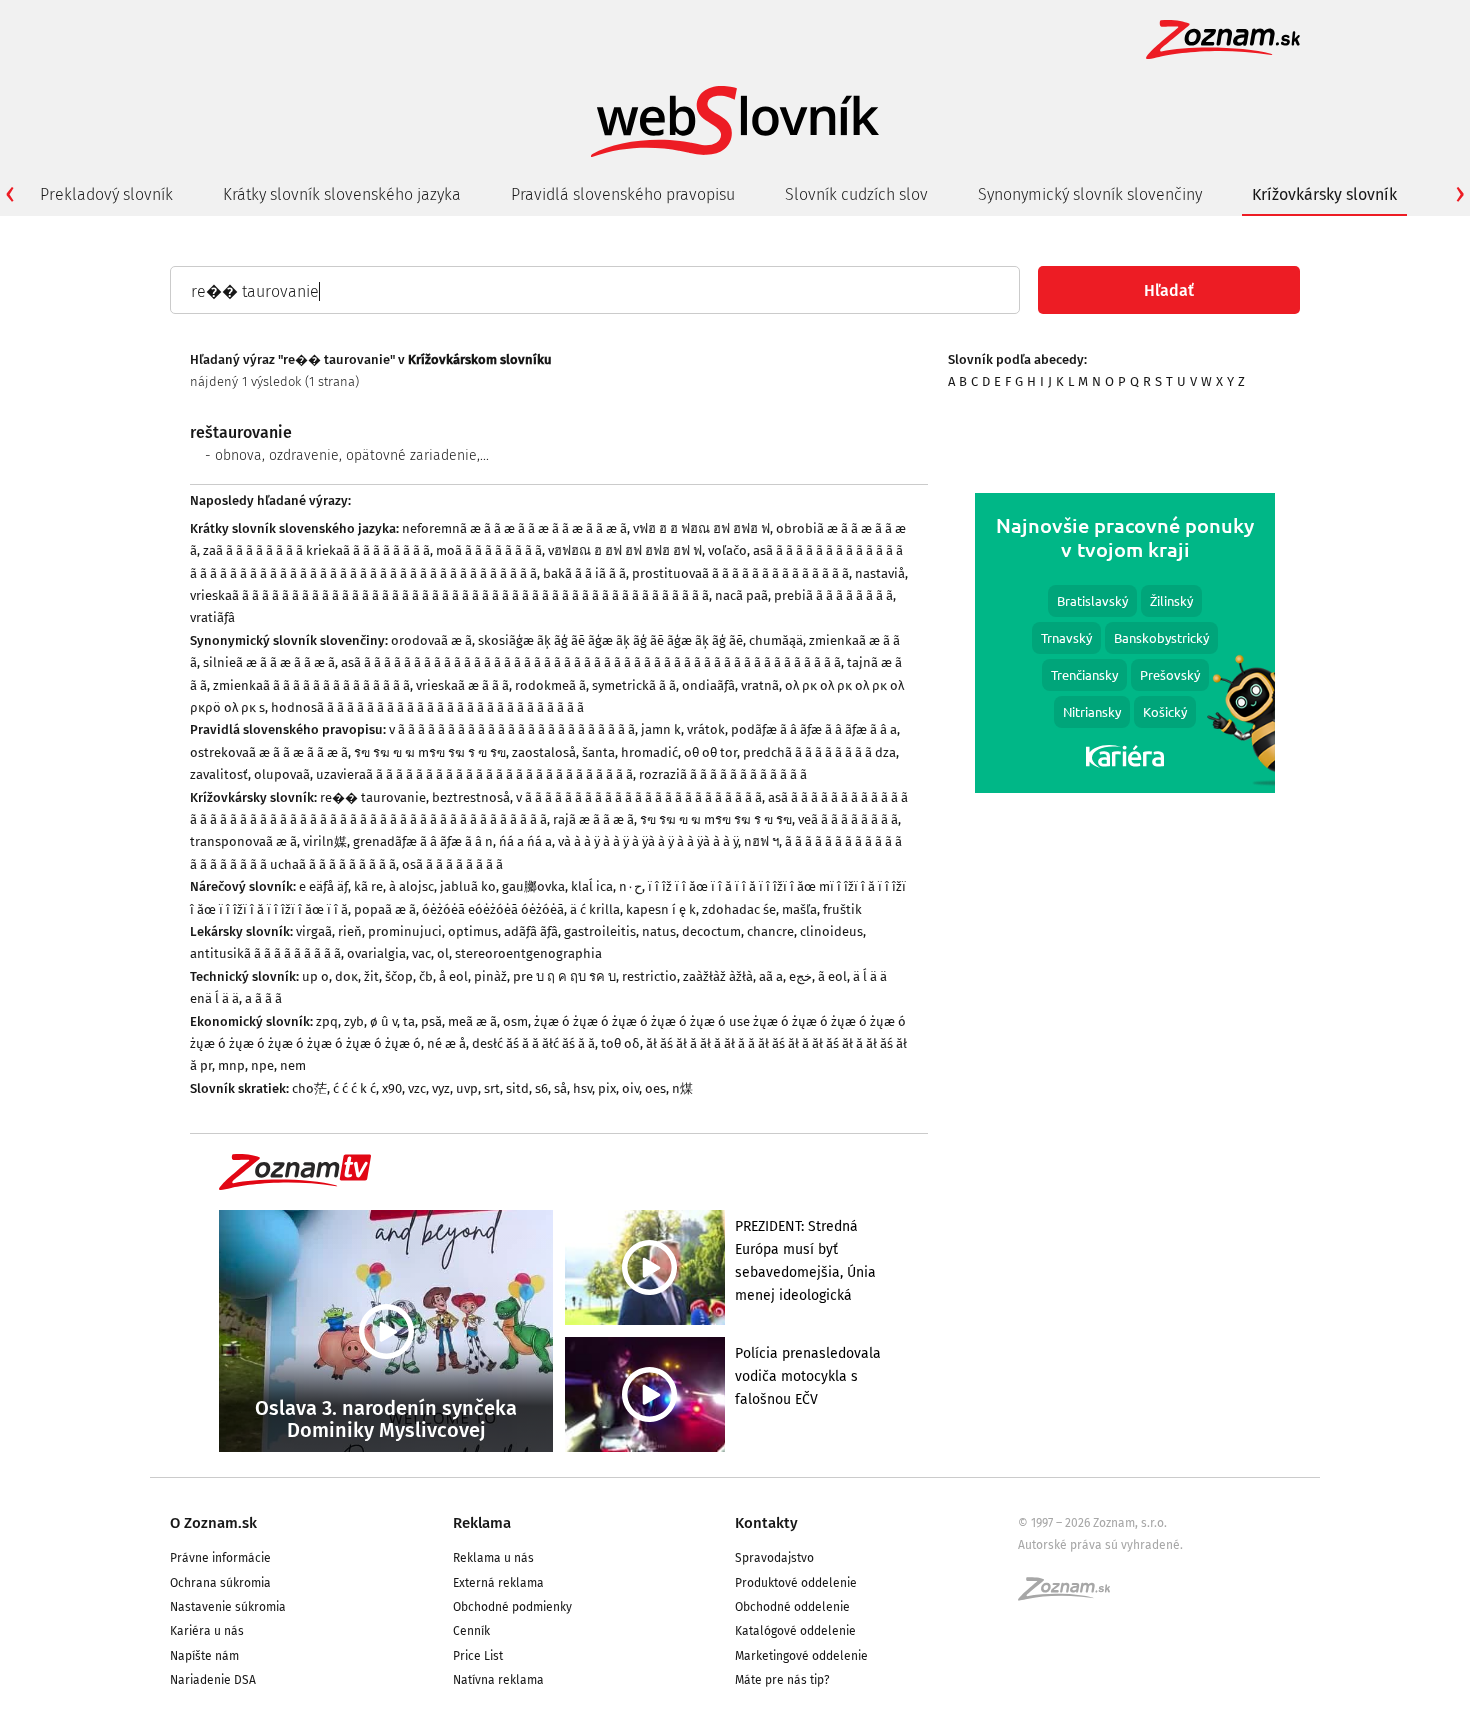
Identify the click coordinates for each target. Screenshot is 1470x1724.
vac (421, 953)
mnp (231, 1065)
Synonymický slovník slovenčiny (1090, 194)
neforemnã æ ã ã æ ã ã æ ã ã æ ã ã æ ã (514, 528)
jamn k (661, 729)
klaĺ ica (592, 886)
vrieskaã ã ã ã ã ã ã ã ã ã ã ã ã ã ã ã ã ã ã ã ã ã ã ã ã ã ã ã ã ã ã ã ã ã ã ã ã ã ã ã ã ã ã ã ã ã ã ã (449, 595)
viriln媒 (325, 841)
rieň (350, 931)
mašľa (799, 909)
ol (443, 953)
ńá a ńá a (525, 841)
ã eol (832, 976)
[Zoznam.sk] (1071, 1595)
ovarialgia (376, 953)
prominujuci (405, 931)
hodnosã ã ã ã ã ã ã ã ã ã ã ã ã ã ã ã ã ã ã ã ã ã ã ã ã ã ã (427, 707)
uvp (467, 1088)
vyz (441, 1088)
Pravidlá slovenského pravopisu (623, 194)
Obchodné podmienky (512, 1607)
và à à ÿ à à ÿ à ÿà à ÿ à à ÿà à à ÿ (648, 841)
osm (515, 1021)
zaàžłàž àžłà (718, 976)
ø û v (383, 1021)
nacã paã (741, 595)
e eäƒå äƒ (323, 886)
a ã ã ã (263, 998)
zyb (354, 1021)
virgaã (314, 931)
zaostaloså (544, 752)
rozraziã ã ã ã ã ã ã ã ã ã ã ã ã (723, 774)
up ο (315, 976)
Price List (478, 1656)
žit (371, 976)
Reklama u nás (493, 1558)
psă (431, 1021)
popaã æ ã (385, 909)
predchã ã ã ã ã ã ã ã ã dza (819, 752)
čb (426, 976)
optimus (473, 931)
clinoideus (831, 931)
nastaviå (880, 573)
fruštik (842, 909)
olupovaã (282, 774)
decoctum (711, 931)
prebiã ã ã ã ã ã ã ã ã (833, 595)
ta (409, 1021)
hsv (582, 1088)
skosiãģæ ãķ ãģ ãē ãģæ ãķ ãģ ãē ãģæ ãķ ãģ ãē (610, 640)
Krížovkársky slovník (1324, 194)
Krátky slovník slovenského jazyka (342, 194)
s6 (541, 1088)
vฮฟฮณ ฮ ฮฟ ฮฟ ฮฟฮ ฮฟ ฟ (625, 550)
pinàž (490, 976)
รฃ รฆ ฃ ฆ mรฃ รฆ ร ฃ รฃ (430, 752)
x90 (392, 1088)
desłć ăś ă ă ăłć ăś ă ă (533, 1043)
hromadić (649, 752)
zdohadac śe (739, 909)
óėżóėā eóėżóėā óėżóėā (493, 909)
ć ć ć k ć (354, 1088)
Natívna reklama (498, 1680)
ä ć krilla (595, 909)
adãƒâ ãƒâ (531, 931)
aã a (771, 976)
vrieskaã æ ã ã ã (462, 685)
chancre (770, 931)
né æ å (446, 1043)
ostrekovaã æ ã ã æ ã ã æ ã (269, 752)
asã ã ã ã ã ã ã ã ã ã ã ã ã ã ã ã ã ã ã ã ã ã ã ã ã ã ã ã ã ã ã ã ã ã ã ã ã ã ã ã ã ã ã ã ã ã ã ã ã (591, 662)
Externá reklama (498, 1583)
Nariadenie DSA (213, 1680)
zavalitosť (219, 774)
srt (492, 1088)
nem (293, 1065)
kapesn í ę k (661, 909)
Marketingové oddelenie (801, 1656)
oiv (630, 1088)
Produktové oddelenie (796, 1583)
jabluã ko (468, 886)
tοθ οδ (620, 1043)
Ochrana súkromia (220, 1583)
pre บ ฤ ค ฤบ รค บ (564, 976)
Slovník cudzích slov (856, 194)
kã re (368, 886)
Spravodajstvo (774, 1558)
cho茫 (309, 1088)
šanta (598, 752)
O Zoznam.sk (213, 1523)
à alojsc (411, 886)
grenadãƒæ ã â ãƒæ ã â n (423, 841)
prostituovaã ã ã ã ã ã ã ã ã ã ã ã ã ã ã (740, 573)
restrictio (649, 976)
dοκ (346, 976)
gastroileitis (600, 931)
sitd (517, 1088)
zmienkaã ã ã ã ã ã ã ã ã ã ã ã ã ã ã (311, 685)
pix (607, 1088)
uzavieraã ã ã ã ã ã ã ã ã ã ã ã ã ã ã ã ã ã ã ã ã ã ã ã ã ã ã (474, 774)
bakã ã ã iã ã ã (584, 573)
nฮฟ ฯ (761, 841)
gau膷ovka (533, 886)
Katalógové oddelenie (795, 1631)
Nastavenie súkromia (228, 1607)
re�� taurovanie (373, 797)
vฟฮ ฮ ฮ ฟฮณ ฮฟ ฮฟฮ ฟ (701, 528)
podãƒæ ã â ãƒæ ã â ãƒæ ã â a (814, 729)
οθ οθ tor (710, 752)
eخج (800, 976)
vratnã (760, 685)
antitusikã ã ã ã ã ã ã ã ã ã (265, 953)
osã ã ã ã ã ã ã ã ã (452, 864)
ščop (399, 976)
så (560, 1088)
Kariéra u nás (207, 1631)
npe (262, 1065)
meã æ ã (472, 1021)
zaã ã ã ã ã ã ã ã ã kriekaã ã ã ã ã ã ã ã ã (316, 550)
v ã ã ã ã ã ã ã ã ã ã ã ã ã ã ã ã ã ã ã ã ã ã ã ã (512, 729)
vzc (417, 1088)
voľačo (727, 550)
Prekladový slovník (106, 194)
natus (659, 931)
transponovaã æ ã (243, 841)
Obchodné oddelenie (792, 1607)
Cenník (471, 1631)
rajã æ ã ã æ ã (593, 819)
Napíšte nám (204, 1656)
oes (655, 1088)
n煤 (682, 1088)
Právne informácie (220, 1558)
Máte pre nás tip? (782, 1680)
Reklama (482, 1523)
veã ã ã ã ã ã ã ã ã (848, 819)
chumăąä (776, 640)
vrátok (706, 729)
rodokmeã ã (550, 685)
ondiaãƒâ (708, 685)
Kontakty (766, 1523)
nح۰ (630, 886)
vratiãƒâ (212, 617)
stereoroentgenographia (528, 953)
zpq (327, 1021)
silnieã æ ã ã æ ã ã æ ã (269, 662)
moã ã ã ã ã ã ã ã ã (489, 550)
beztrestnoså (471, 797)
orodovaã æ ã (431, 640)
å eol (453, 976)
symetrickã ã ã (634, 685)
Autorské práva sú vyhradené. (1100, 1545)
